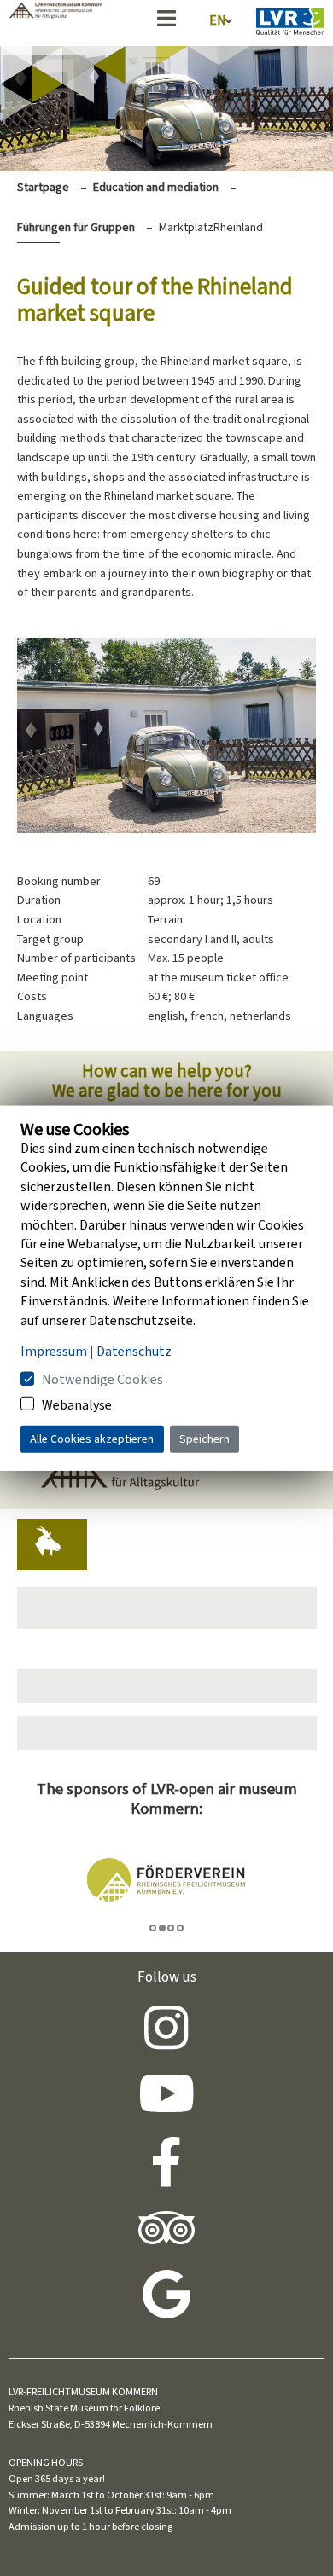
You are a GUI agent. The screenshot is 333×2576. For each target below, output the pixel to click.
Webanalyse (77, 1404)
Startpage (43, 187)
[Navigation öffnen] (166, 22)
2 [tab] (162, 1928)
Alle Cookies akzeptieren (92, 1439)
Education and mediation (156, 187)
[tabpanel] (167, 1880)
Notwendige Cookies (102, 1379)
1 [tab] (153, 1928)
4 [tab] (180, 1928)
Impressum (54, 1351)
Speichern (204, 1439)
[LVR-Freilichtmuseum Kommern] (55, 14)
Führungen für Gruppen (76, 227)
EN (218, 20)
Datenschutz (134, 1351)
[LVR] (290, 25)
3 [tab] (171, 1928)
